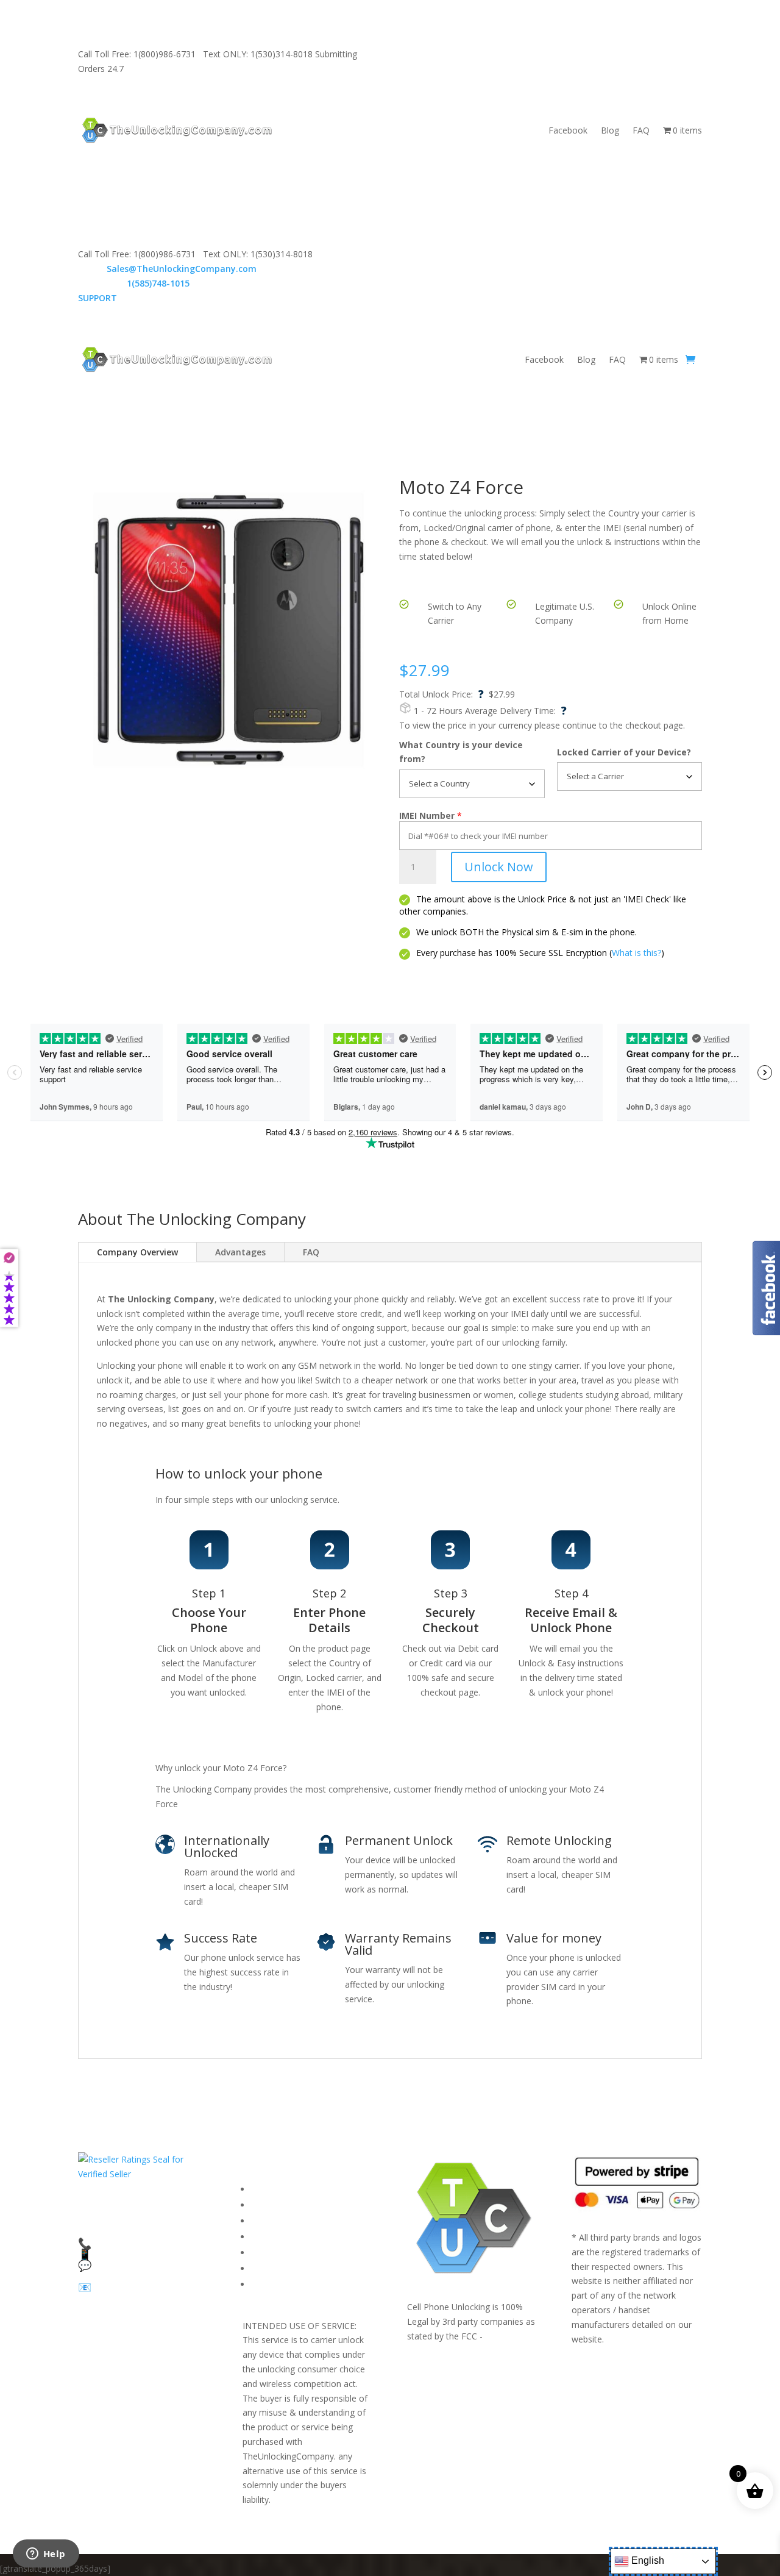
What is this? (636, 953)
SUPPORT (443, 54)
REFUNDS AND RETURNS (302, 2253)
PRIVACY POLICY (284, 2237)
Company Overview (137, 1252)
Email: (167, 269)
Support (267, 2284)
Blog (610, 130)
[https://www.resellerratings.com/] (143, 2174)
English (647, 2560)
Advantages (240, 1252)
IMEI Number (427, 815)
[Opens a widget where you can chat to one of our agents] (46, 2555)
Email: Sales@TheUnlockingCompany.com (559, 54)
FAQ (641, 130)
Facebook (568, 130)
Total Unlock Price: (441, 694)
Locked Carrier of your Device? (624, 752)
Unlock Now (499, 867)
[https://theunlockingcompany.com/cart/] (690, 360)
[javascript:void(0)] (229, 630)
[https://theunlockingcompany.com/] (177, 130)
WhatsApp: (134, 283)
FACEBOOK (274, 2189)
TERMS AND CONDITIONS (306, 2221)
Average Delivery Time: (516, 711)
